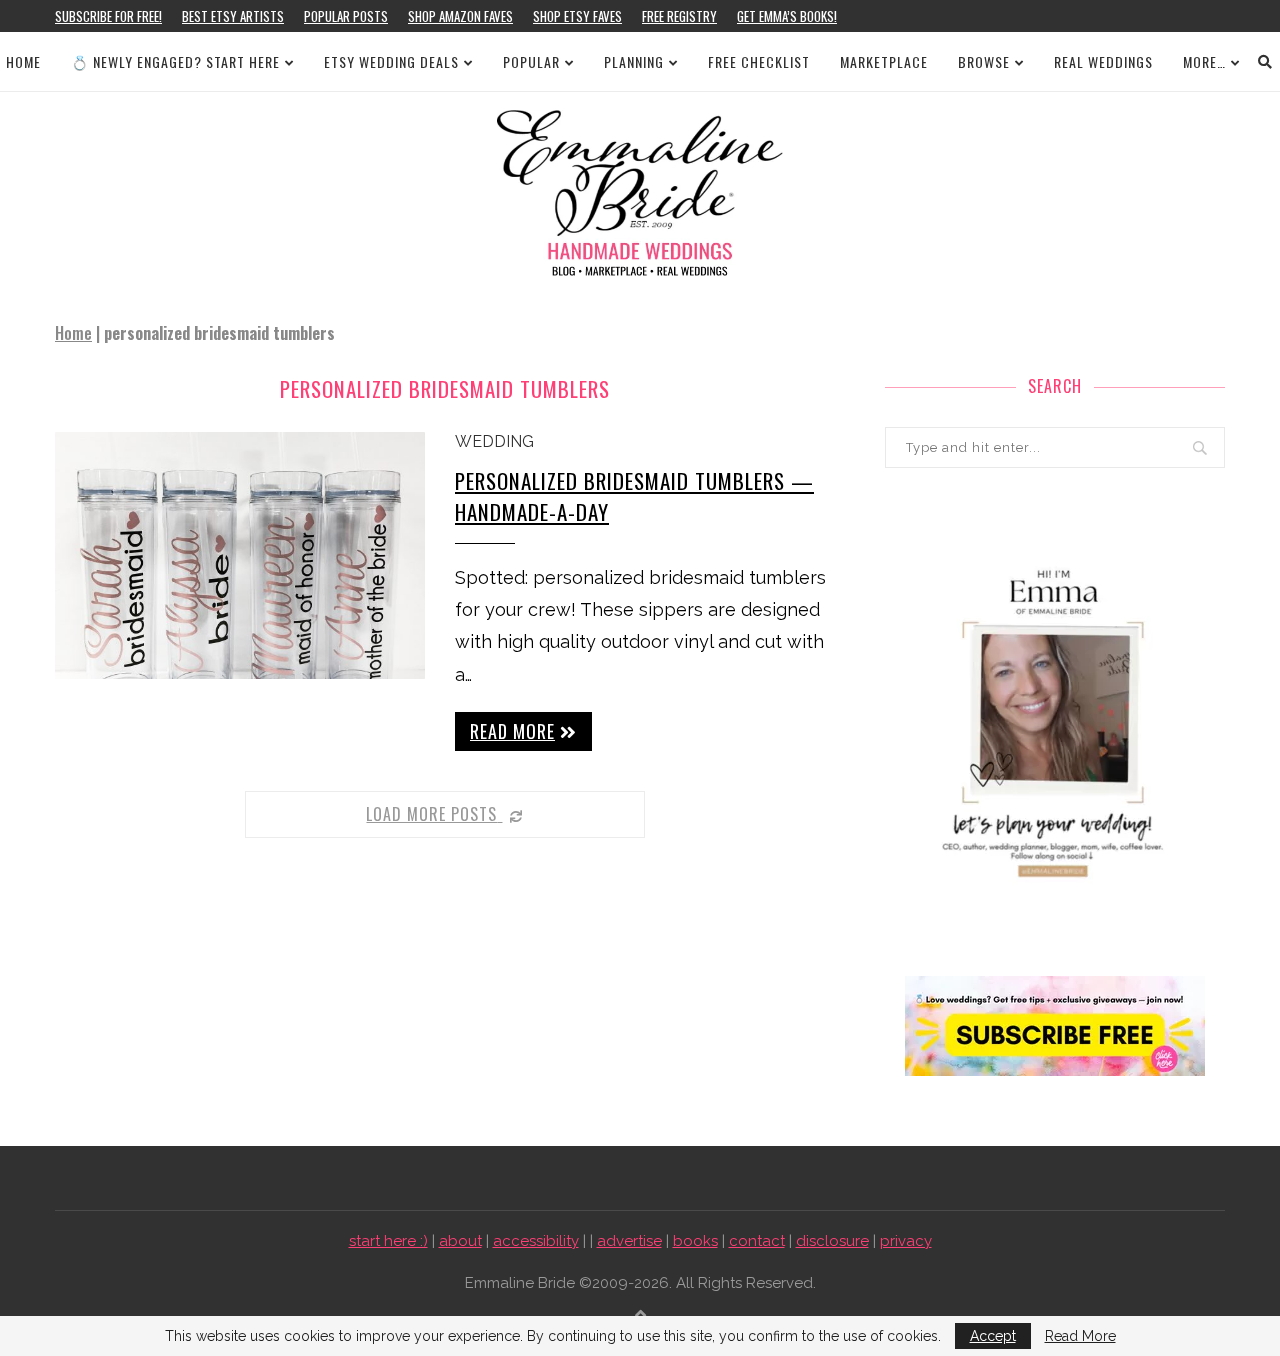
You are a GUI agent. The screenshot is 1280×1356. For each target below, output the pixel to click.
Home (23, 61)
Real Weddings (1103, 61)
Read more (512, 731)
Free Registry (679, 16)
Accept (993, 1336)
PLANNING (634, 61)
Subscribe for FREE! (108, 16)
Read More (1080, 1336)
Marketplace (884, 61)
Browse (984, 61)
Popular (531, 61)
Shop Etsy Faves (577, 16)
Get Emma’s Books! (787, 16)
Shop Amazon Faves (460, 16)
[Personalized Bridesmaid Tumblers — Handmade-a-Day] (240, 555)
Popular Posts (346, 16)
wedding (494, 441)
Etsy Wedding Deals (391, 61)
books (695, 1241)
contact (757, 1241)
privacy (906, 1241)
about (460, 1241)
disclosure (832, 1241)
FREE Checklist (759, 61)
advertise (629, 1241)
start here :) (388, 1241)
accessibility (536, 1241)
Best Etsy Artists (233, 16)
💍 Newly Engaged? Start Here (175, 61)
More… (1204, 61)
